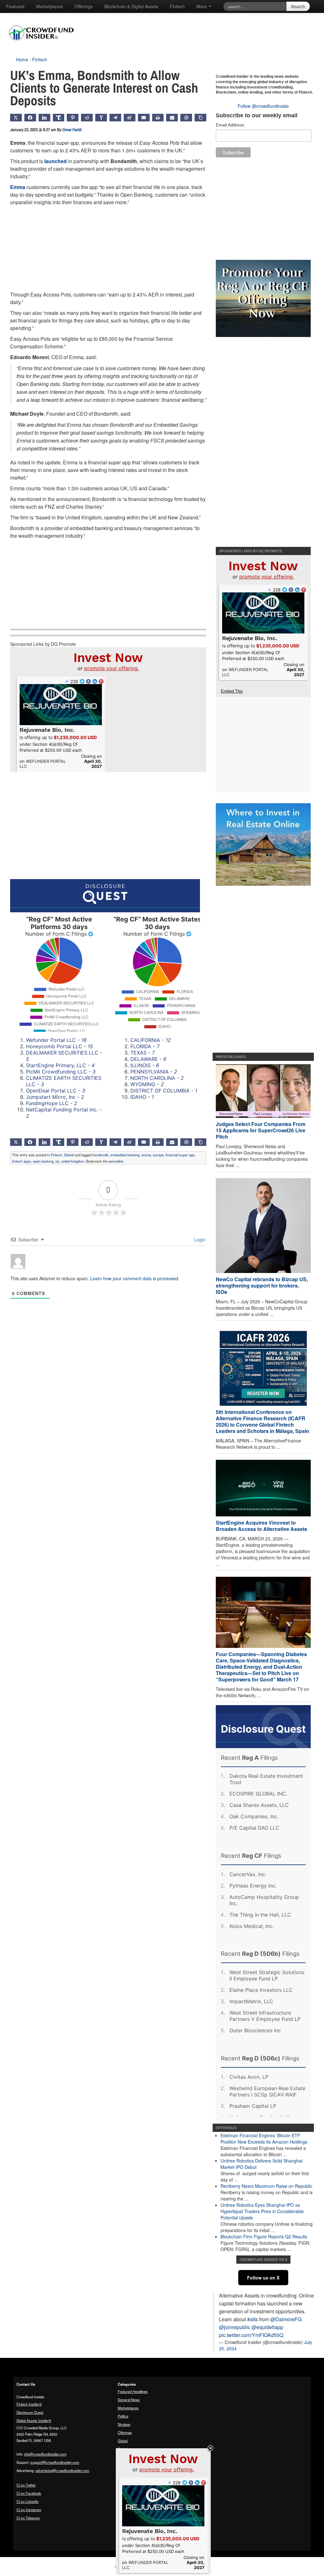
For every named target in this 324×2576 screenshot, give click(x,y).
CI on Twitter (26, 2485)
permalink (116, 1161)
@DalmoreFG (286, 2319)
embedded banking (125, 1155)
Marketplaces (50, 6)
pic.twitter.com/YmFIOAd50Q (251, 2335)
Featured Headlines (133, 2391)
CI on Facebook (29, 2493)
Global (69, 1155)
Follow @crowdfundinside (263, 106)
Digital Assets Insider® (34, 2420)
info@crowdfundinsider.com (45, 2454)
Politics (123, 2416)
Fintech (177, 6)
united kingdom (73, 1161)
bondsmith (101, 1155)
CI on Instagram (29, 2510)
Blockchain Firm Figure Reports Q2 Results (264, 2236)
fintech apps (22, 1161)
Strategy (124, 2424)
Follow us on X (263, 2278)
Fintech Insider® (29, 2404)
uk (57, 1161)
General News (129, 2400)
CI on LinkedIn (28, 2501)
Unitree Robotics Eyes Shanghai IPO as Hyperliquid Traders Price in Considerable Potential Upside (262, 2211)
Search (298, 6)
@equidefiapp (267, 2327)
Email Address (230, 125)
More (202, 6)
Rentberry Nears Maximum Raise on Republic (266, 2186)
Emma (18, 187)
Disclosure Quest (30, 2412)
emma (146, 1155)
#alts (252, 2319)
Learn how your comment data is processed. (135, 1278)
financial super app (180, 1155)
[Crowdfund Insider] (44, 46)
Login (199, 1239)
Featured (15, 6)
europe (158, 1155)
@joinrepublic (235, 2327)
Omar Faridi (72, 130)
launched (56, 161)
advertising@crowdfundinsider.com (62, 2470)
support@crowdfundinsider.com (55, 2462)
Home (22, 59)
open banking (43, 1161)
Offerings (84, 6)
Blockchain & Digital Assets (131, 6)
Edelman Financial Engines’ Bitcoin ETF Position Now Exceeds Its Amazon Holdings (264, 2139)
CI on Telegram (28, 2518)
